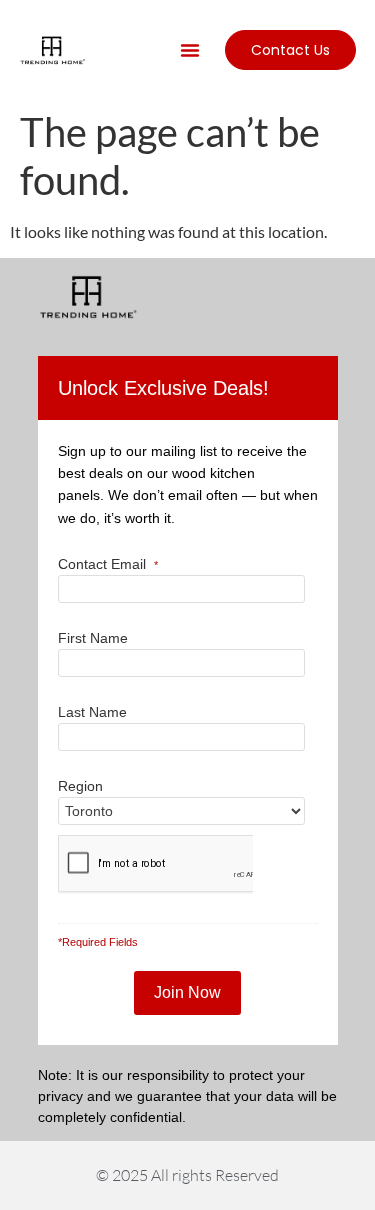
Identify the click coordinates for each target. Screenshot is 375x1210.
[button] (190, 50)
